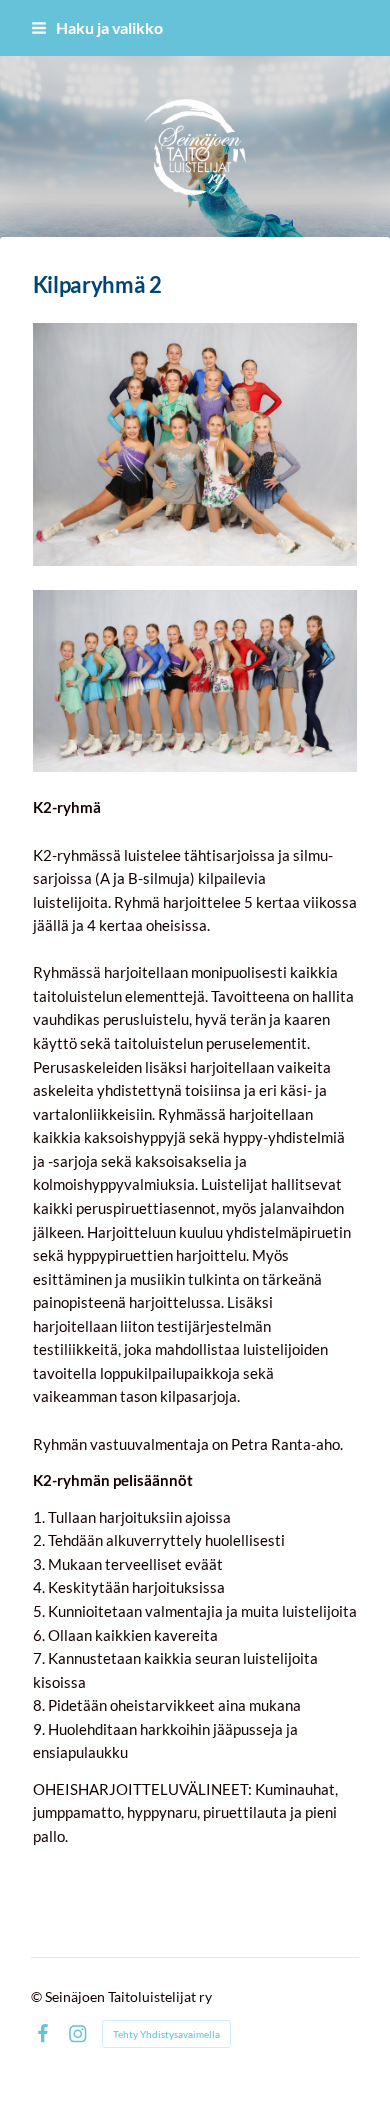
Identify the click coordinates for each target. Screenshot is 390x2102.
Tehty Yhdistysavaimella (166, 2034)
